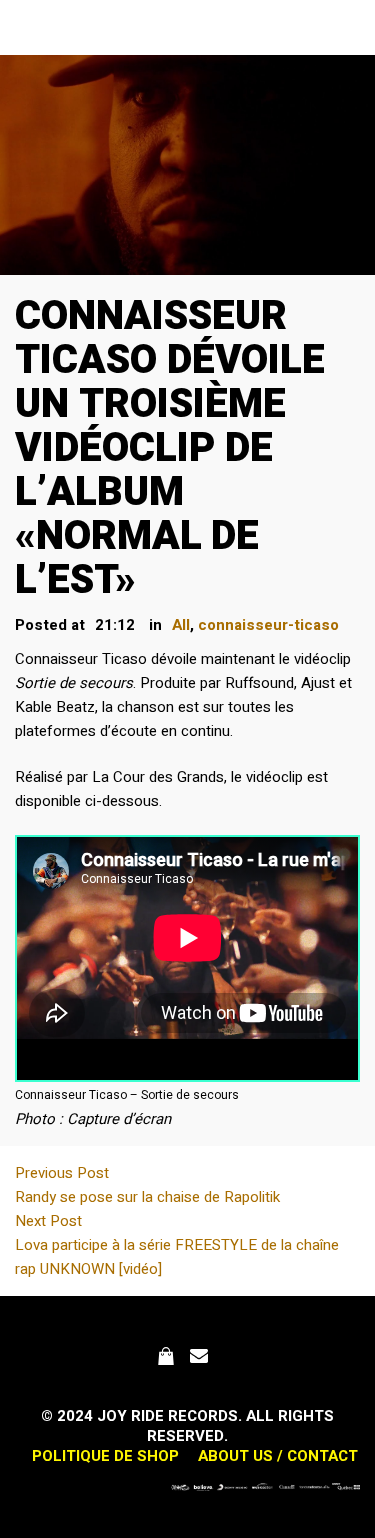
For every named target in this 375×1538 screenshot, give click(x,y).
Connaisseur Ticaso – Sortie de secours (127, 1095)
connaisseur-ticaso (268, 625)
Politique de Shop (105, 1456)
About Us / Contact (278, 1456)
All (181, 625)
